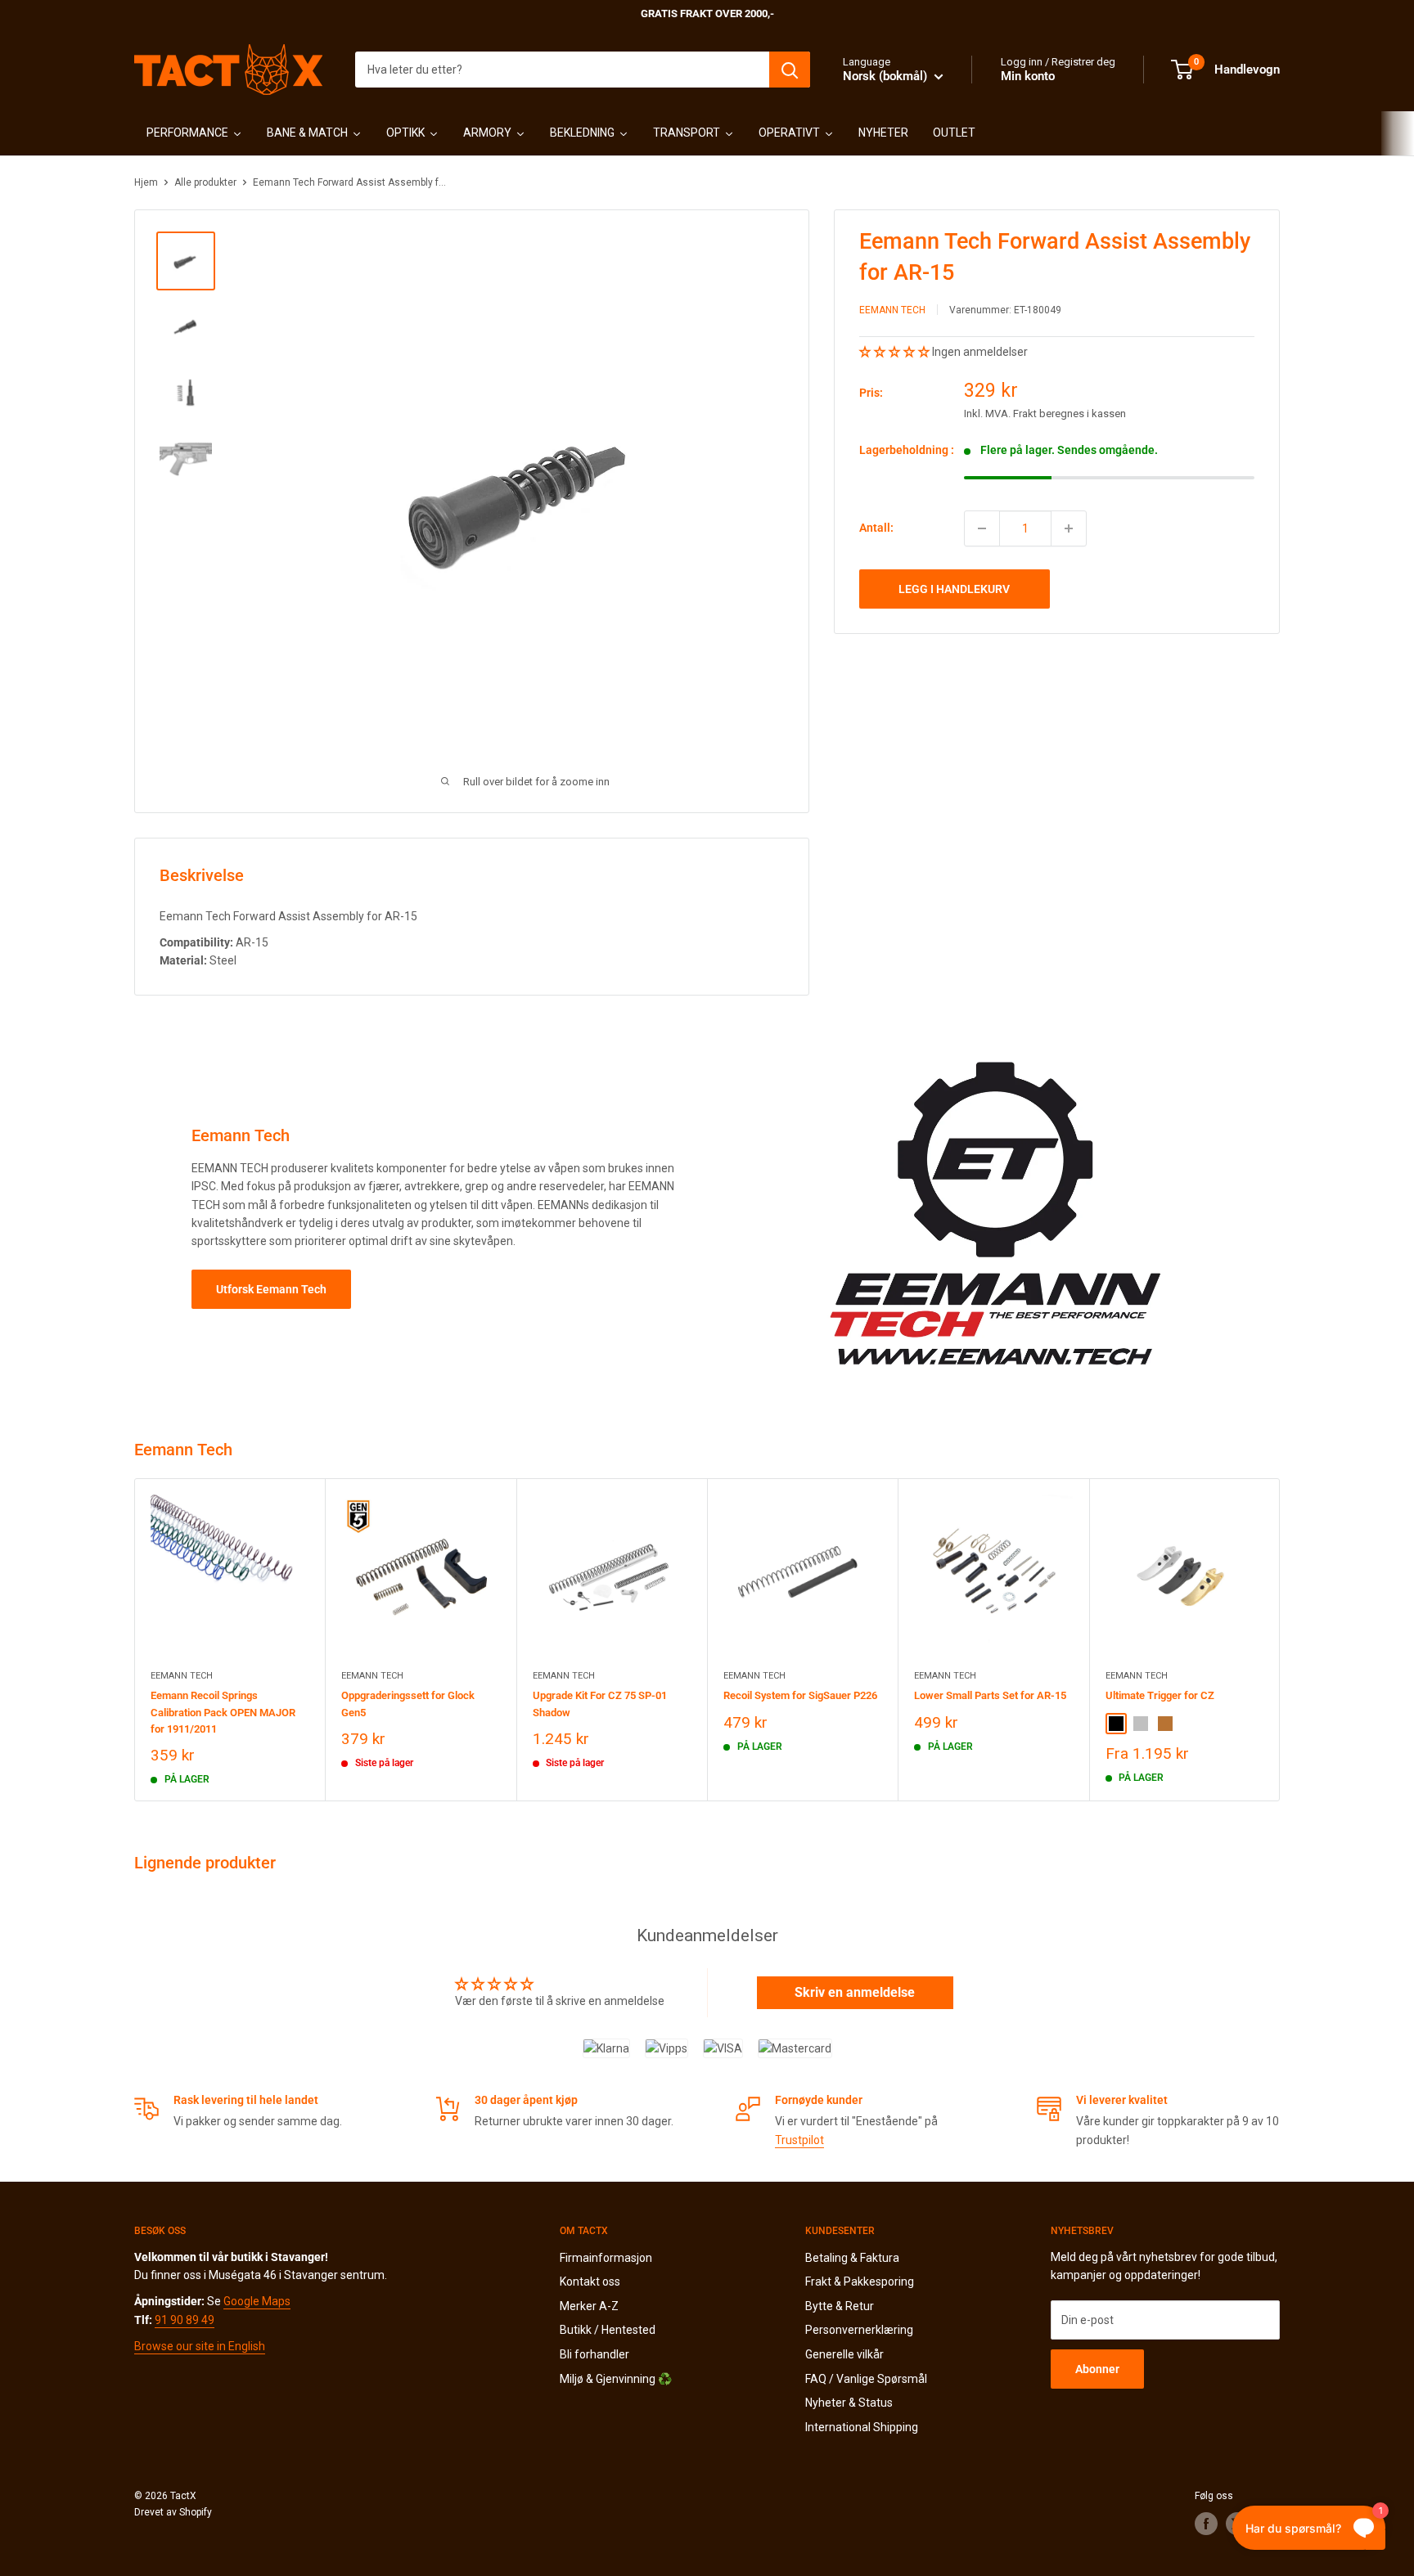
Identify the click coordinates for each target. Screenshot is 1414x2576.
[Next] (1280, 1640)
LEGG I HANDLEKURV (954, 589)
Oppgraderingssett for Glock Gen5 (408, 1704)
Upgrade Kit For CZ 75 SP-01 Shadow (600, 1704)
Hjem (146, 182)
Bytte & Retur (840, 2306)
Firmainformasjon (606, 2258)
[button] (896, 352)
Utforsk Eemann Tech (271, 1289)
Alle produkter (205, 182)
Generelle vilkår (844, 2354)
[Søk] (790, 70)
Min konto (1028, 76)
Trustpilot (799, 2140)
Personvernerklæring (859, 2330)
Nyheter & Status (849, 2403)
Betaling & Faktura (852, 2258)
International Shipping (862, 2427)
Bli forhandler (594, 2354)
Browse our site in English (200, 2346)
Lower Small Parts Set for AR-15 (990, 1695)
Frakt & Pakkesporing (860, 2282)
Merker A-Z (589, 2306)
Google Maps (257, 2301)
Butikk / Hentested (608, 2330)
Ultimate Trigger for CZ (1160, 1695)
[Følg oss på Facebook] (1206, 2524)
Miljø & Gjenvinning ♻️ (616, 2379)
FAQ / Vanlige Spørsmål (866, 2379)
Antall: (876, 528)
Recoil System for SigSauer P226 (800, 1695)
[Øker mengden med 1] (1069, 528)
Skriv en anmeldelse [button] (855, 1992)
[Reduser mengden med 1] (982, 528)
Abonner (1097, 2369)
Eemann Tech (892, 310)
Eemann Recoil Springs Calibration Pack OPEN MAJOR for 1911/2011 (223, 1712)
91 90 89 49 (185, 2320)
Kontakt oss (590, 2282)
